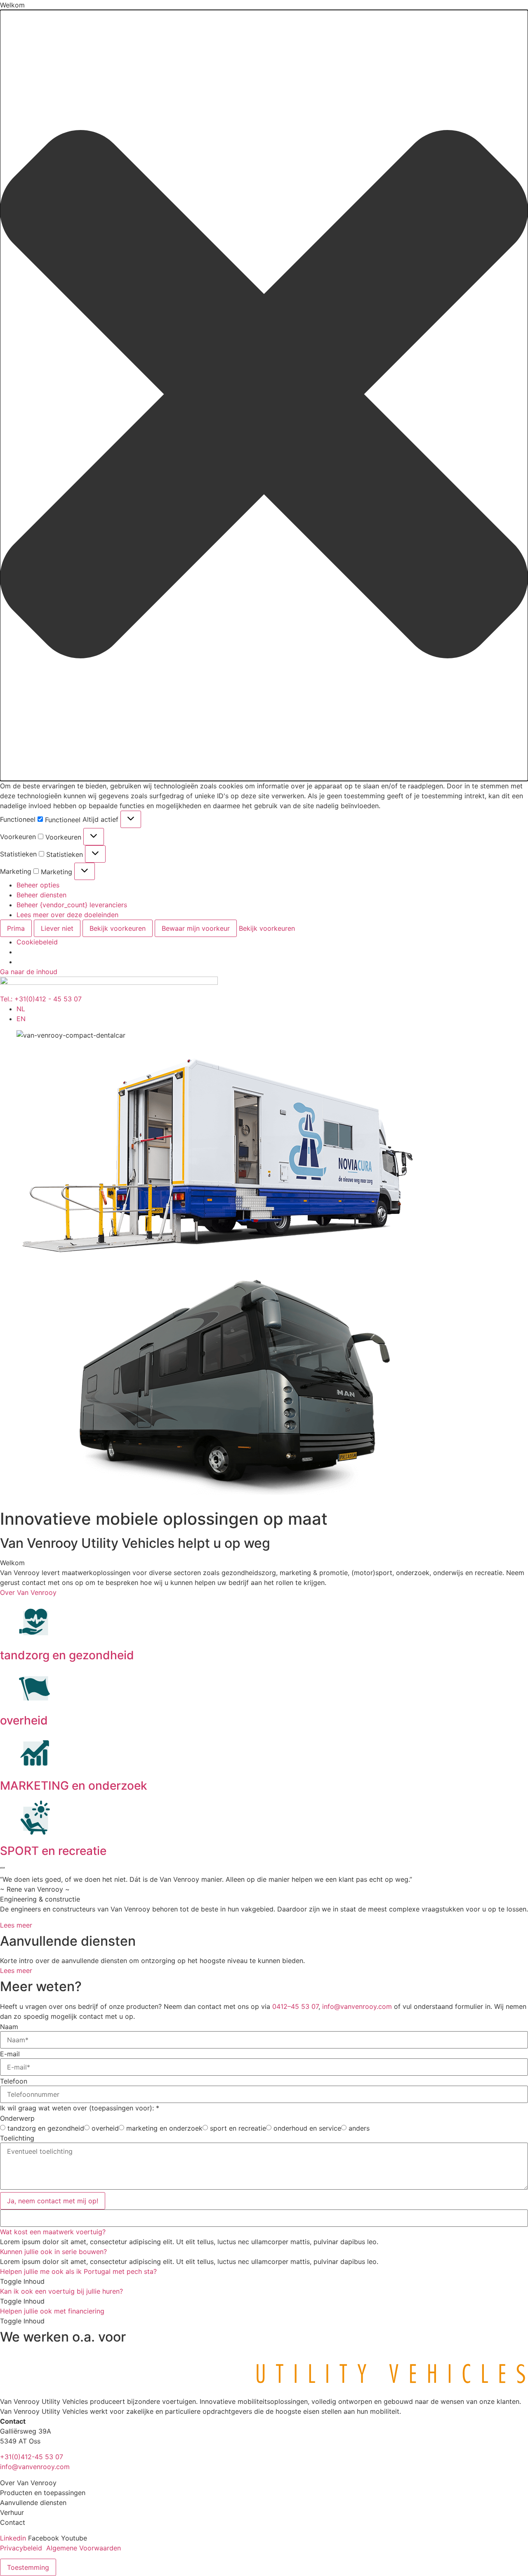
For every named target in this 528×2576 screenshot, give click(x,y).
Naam (9, 2027)
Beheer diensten (41, 895)
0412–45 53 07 (295, 2006)
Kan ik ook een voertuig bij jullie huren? (61, 2291)
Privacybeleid (21, 2548)
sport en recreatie (238, 2128)
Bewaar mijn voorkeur (196, 928)
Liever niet (57, 928)
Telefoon (14, 2081)
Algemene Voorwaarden (84, 2548)
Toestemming (28, 2567)
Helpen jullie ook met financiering (52, 2311)
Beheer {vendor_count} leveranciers (72, 905)
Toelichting (17, 2138)
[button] (264, 395)
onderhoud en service (307, 2128)
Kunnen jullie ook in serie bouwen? (53, 2252)
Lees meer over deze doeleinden (67, 915)
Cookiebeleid (37, 942)
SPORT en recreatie (53, 1851)
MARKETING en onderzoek (74, 1786)
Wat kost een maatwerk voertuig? (53, 2232)
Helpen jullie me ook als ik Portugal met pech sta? (78, 2271)
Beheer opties (38, 885)
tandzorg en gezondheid (67, 1655)
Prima (16, 928)
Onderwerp (17, 2118)
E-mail (10, 2054)
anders (359, 2128)
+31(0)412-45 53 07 (32, 2457)
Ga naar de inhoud (29, 972)
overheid (24, 1720)
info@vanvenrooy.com (357, 2006)
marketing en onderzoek (164, 2128)
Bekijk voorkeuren (118, 928)
